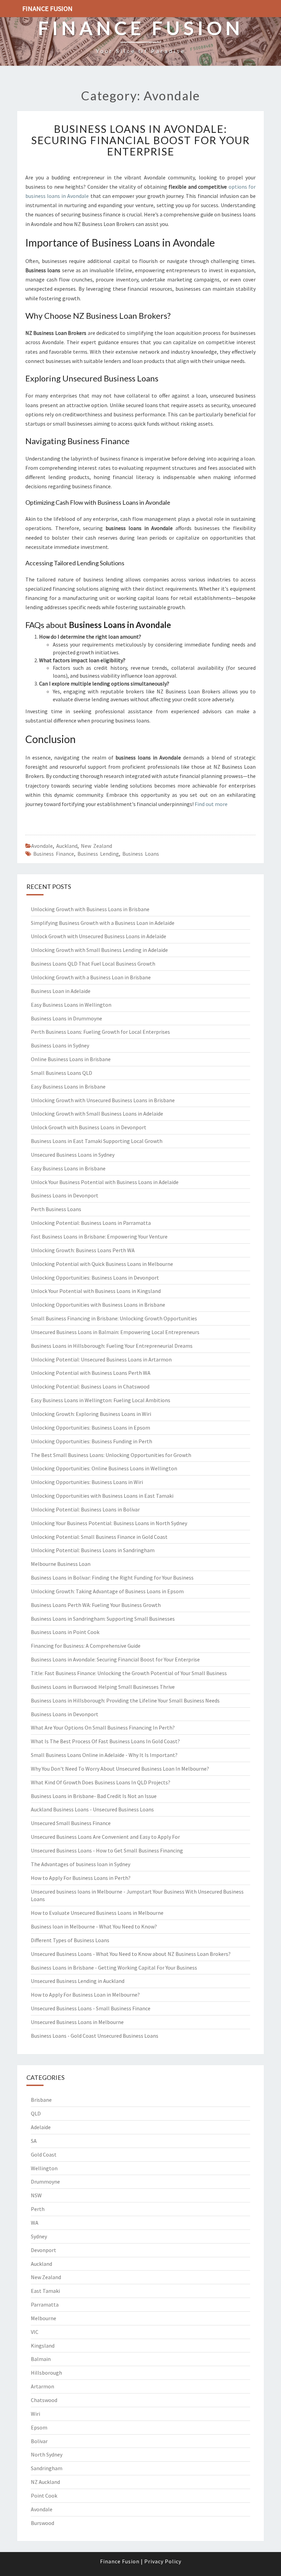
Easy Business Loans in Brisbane (68, 1086)
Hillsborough (46, 2373)
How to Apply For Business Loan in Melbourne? (85, 1995)
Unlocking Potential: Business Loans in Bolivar (85, 1509)
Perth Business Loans (56, 1209)
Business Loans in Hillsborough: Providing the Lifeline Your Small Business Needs (125, 1700)
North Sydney (47, 2454)
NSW (36, 2195)
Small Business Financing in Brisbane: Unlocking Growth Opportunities (114, 1318)
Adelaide (41, 2127)
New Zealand (96, 846)
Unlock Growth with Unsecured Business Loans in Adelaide (99, 936)
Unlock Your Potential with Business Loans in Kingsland (96, 1291)
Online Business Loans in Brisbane (71, 1059)
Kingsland (43, 2346)
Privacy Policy (163, 2561)
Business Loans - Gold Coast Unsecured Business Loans (95, 2036)
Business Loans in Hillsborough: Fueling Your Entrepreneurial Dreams (112, 1346)
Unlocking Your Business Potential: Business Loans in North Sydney (109, 1523)
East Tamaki (45, 2291)
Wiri (35, 2414)
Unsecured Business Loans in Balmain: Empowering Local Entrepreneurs (115, 1332)
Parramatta (45, 2304)
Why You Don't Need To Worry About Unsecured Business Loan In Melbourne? (120, 1769)
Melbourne (44, 2318)
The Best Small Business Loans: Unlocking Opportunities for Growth (111, 1455)
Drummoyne (45, 2182)
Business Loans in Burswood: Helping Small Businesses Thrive (103, 1687)
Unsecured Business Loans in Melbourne (77, 2022)
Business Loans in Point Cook (65, 1632)
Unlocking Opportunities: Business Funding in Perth (91, 1441)
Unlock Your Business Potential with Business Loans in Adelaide (105, 1182)
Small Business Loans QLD (62, 1073)
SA (34, 2141)
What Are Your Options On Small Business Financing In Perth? (103, 1727)
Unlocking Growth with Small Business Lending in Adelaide (99, 950)
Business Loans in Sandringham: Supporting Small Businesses (103, 1619)
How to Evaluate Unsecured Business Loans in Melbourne (97, 1913)
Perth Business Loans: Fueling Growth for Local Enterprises (100, 1032)
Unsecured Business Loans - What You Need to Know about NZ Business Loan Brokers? (131, 1954)
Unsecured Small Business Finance (71, 1823)
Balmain (41, 2359)
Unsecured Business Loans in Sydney (73, 1155)
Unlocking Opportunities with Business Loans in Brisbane (98, 1305)
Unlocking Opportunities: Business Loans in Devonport (95, 1278)
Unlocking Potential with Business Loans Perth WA (91, 1373)
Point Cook (44, 2496)
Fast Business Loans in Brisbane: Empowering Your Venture (99, 1236)
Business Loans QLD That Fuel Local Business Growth (93, 964)
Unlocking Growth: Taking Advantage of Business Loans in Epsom (107, 1591)
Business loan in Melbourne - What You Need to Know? (94, 1926)
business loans (141, 854)
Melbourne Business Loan (61, 1564)
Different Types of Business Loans (70, 1940)
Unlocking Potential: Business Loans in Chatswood (90, 1386)
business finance (54, 854)
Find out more (211, 804)
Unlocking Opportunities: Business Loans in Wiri (87, 1482)
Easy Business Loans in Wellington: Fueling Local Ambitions (101, 1400)
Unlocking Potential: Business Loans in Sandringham (93, 1550)
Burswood (42, 2523)
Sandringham (47, 2468)
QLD (36, 2113)
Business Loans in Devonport (65, 1195)
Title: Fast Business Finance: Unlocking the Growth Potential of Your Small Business (129, 1673)
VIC (35, 2332)
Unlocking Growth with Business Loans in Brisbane (90, 909)
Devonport (44, 2250)
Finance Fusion (47, 8)
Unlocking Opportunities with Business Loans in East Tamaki (102, 1496)
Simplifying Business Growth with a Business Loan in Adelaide (103, 923)
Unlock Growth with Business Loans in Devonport (89, 1127)
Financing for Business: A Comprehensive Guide (86, 1646)
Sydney (39, 2236)
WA (35, 2223)
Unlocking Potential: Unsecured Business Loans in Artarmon (101, 1359)
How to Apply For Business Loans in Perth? (81, 1878)
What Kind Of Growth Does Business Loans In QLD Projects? (101, 1782)
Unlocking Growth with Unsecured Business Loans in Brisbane (103, 1100)
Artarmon (42, 2386)
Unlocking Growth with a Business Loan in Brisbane (91, 977)
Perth (38, 2209)
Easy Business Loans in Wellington (71, 1005)
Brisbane (41, 2100)
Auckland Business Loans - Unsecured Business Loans (92, 1809)
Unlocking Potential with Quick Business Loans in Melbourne (102, 1264)
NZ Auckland (45, 2482)
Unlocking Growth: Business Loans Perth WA (83, 1250)
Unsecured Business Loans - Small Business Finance (91, 2008)
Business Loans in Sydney (60, 1045)
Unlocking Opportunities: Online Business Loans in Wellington (104, 1468)
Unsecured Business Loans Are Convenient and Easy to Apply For (105, 1837)
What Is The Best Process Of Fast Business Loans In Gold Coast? (105, 1741)
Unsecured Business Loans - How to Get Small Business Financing (107, 1850)
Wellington (44, 2168)
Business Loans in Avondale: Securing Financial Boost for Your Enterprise (140, 140)
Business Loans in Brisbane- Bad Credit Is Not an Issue (94, 1796)
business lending (98, 854)
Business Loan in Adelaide (61, 991)
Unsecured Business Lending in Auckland (78, 1981)
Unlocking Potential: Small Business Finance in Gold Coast (99, 1537)
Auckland (67, 846)
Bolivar (39, 2441)
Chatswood (44, 2400)
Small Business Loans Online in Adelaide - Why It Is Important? (104, 1755)
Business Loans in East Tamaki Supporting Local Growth (97, 1141)
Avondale (42, 846)
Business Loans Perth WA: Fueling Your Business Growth (96, 1605)
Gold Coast (44, 2154)
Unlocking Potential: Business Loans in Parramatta (91, 1223)
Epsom (39, 2427)
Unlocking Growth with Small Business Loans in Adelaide (97, 1114)
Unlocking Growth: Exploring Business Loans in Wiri (91, 1414)
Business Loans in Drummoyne (66, 1018)
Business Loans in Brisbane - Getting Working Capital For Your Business (114, 1968)
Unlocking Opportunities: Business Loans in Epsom (90, 1428)
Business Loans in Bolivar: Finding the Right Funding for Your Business (112, 1578)
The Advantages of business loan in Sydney (81, 1864)
